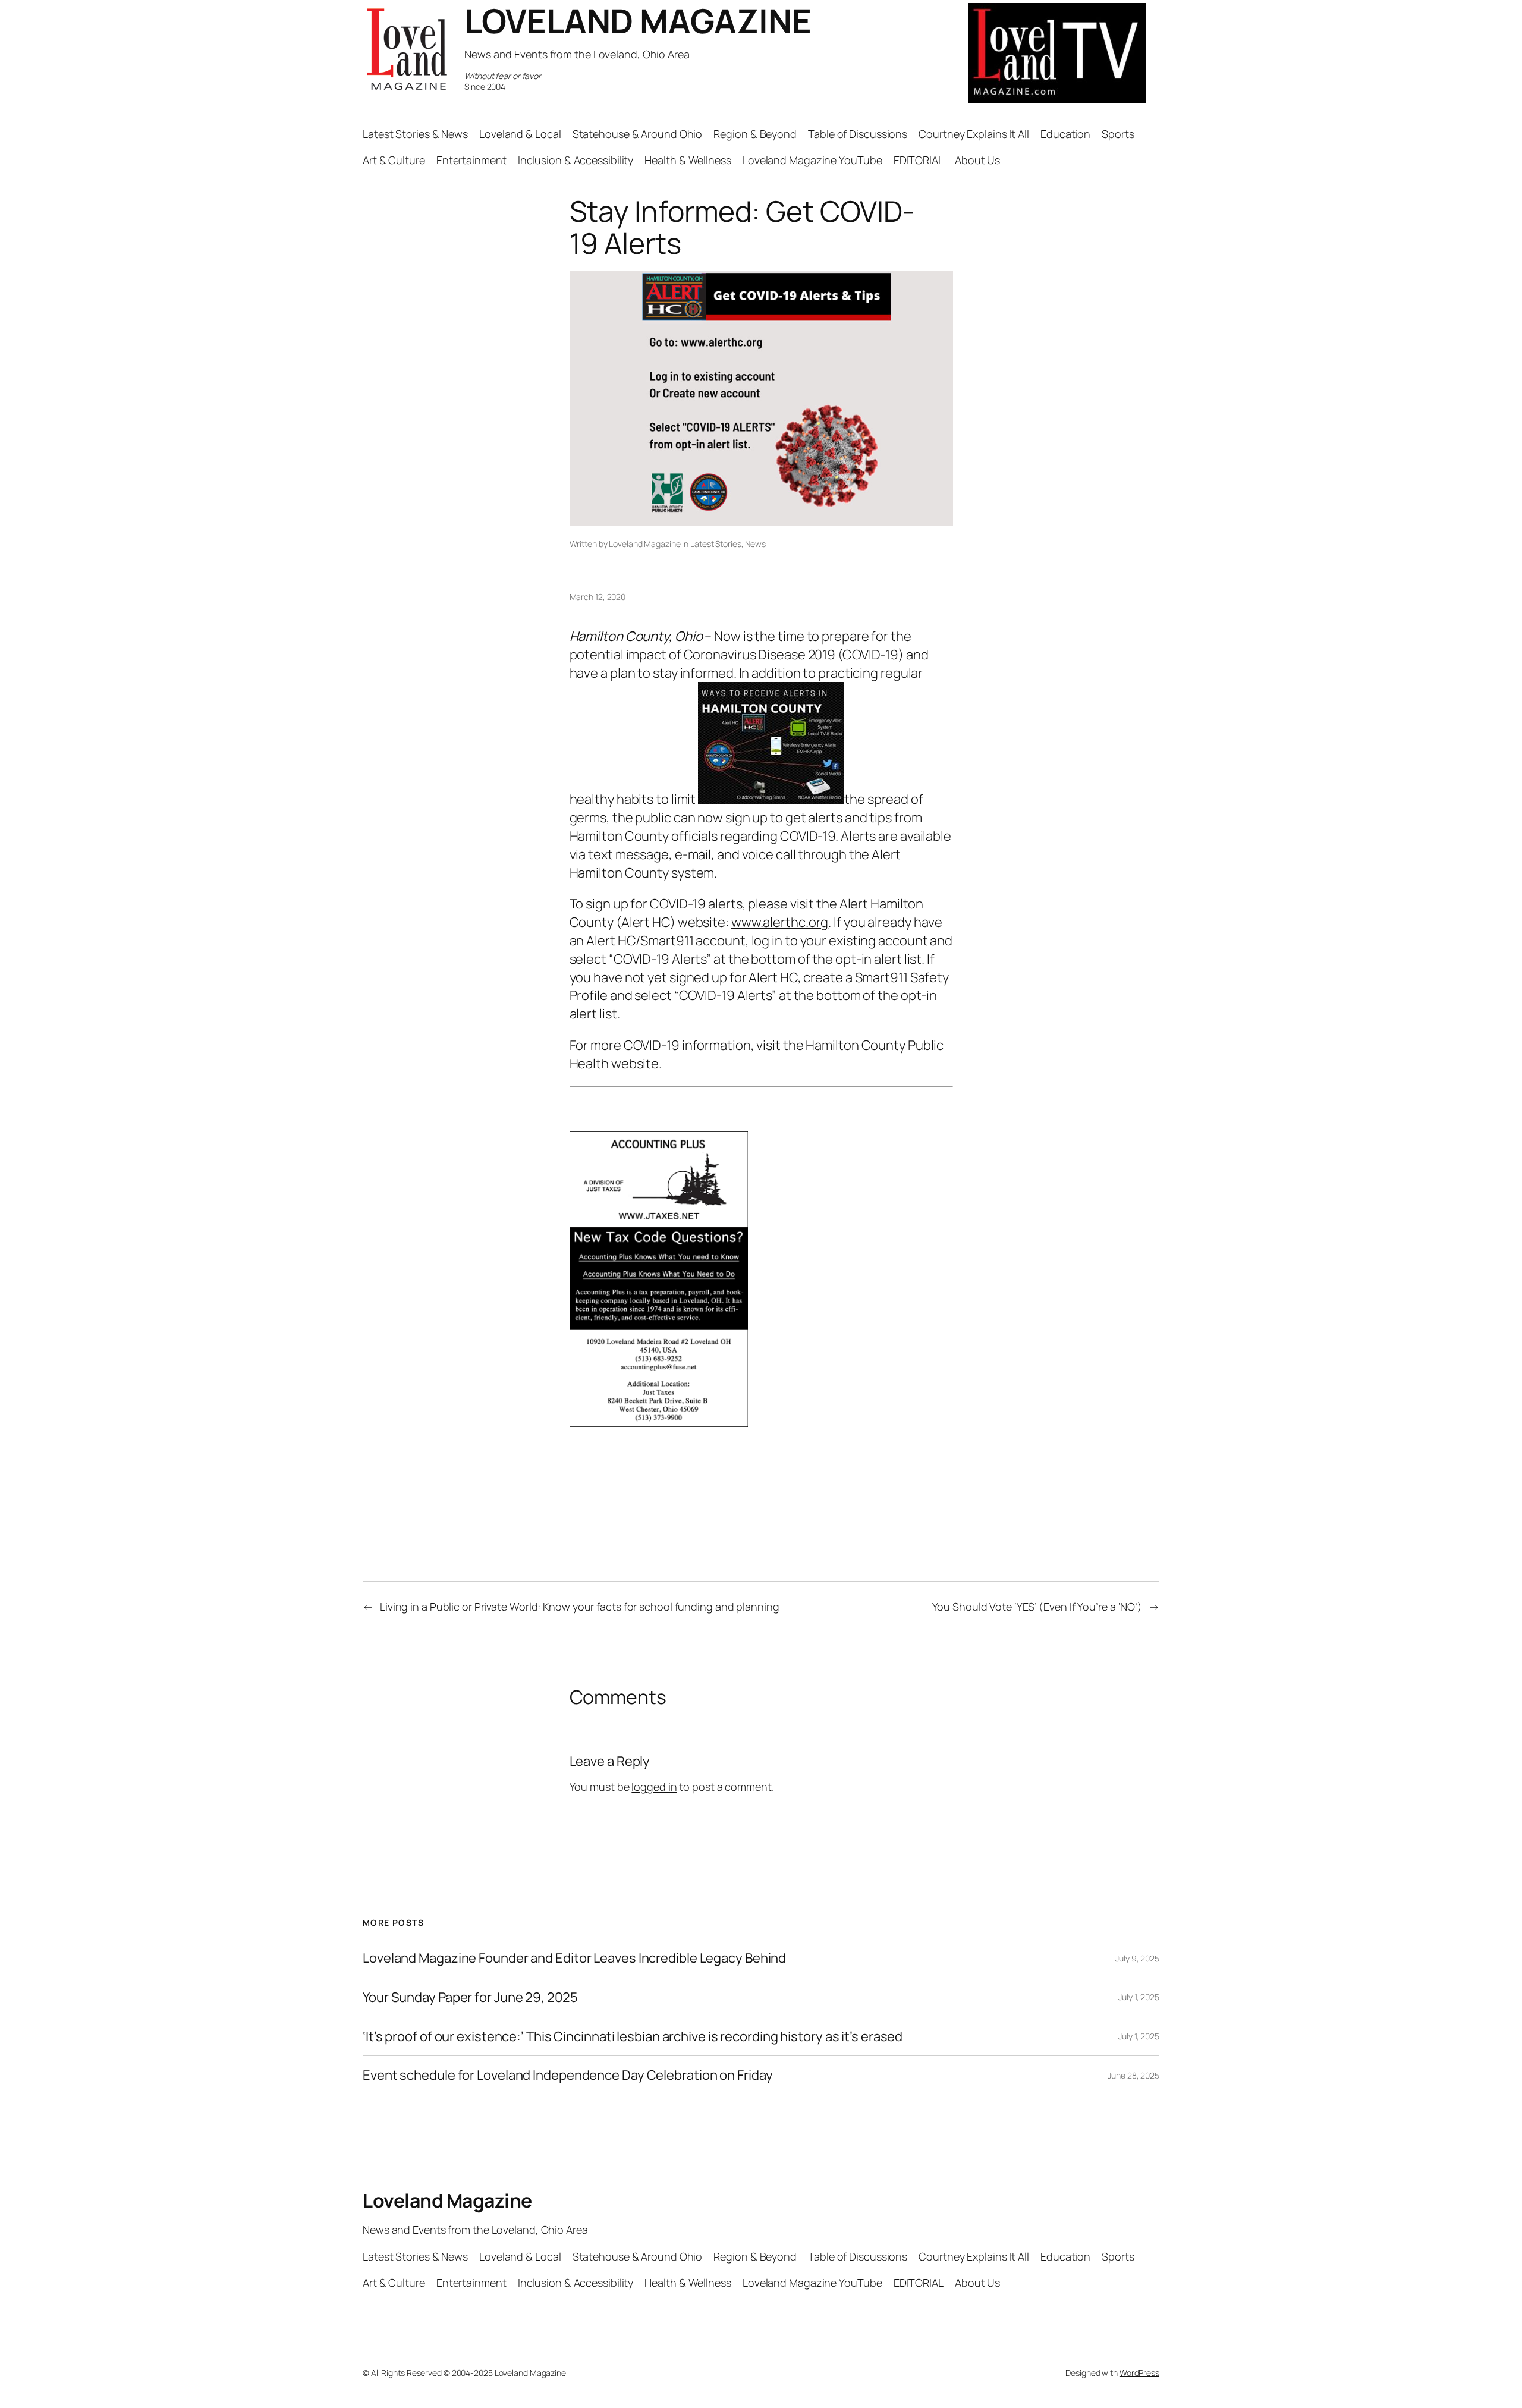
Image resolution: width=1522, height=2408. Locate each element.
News (755, 544)
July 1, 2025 (1139, 1997)
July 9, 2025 (1137, 1958)
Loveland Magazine (644, 544)
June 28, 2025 (1133, 2075)
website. (636, 1064)
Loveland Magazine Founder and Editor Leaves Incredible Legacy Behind (574, 1958)
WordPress (1139, 2373)
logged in (654, 1787)
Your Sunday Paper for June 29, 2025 (470, 1997)
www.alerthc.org (780, 922)
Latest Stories (716, 544)
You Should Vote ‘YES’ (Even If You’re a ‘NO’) (1037, 1607)
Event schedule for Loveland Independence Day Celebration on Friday (567, 2075)
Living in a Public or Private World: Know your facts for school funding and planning (580, 1607)
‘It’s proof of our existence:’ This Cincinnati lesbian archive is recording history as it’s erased (633, 2037)
